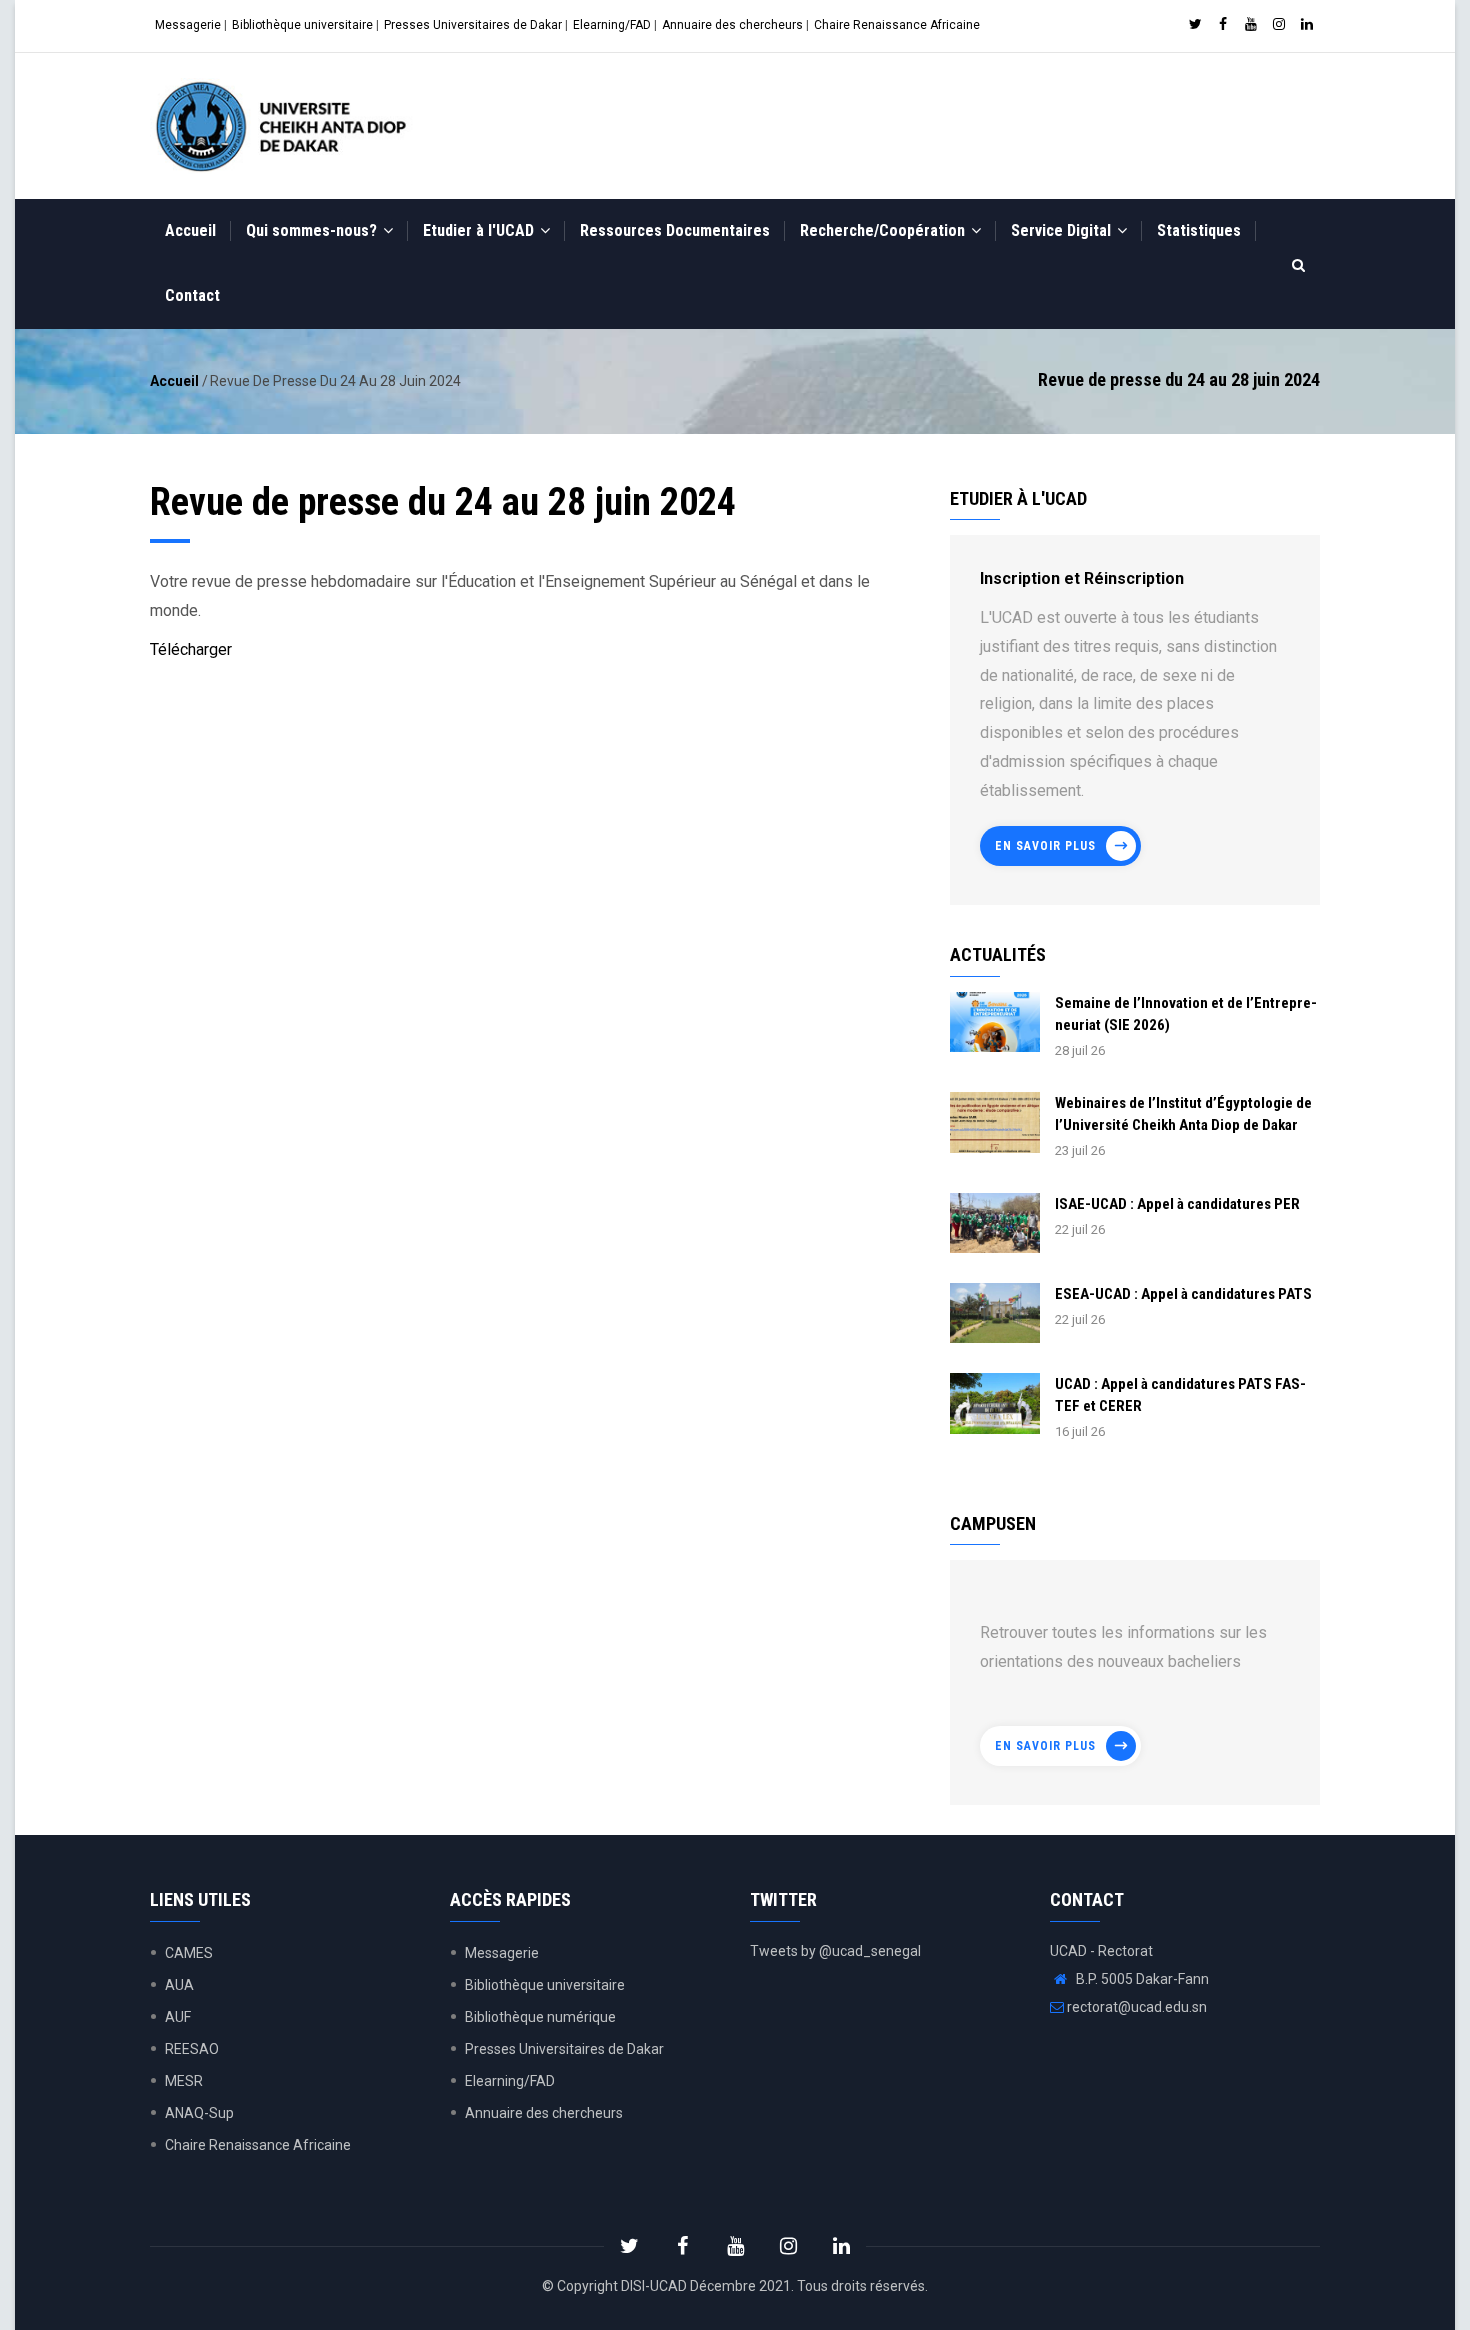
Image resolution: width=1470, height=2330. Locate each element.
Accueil (190, 230)
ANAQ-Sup (199, 2113)
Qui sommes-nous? (313, 230)
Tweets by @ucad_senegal (835, 1951)
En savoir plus (1045, 846)
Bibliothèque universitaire (302, 25)
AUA (179, 1985)
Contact (192, 295)
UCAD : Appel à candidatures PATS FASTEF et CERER (1180, 1395)
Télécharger (191, 649)
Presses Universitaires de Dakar (473, 25)
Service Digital (1063, 230)
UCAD (668, 2286)
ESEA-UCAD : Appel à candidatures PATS (1183, 1294)
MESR (184, 2081)
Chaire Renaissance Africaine (897, 25)
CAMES (189, 1953)
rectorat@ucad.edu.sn (1135, 2007)
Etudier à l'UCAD (480, 230)
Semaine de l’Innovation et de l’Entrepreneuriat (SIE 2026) (1186, 1014)
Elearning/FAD (612, 25)
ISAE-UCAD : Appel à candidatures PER (1177, 1204)
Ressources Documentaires (675, 230)
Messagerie (188, 25)
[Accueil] (285, 126)
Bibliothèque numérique (540, 2017)
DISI (633, 2286)
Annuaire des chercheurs (732, 25)
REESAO (192, 2049)
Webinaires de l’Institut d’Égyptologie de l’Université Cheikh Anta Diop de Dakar (1183, 1114)
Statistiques (1199, 230)
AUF (178, 2017)
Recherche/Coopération (884, 230)
